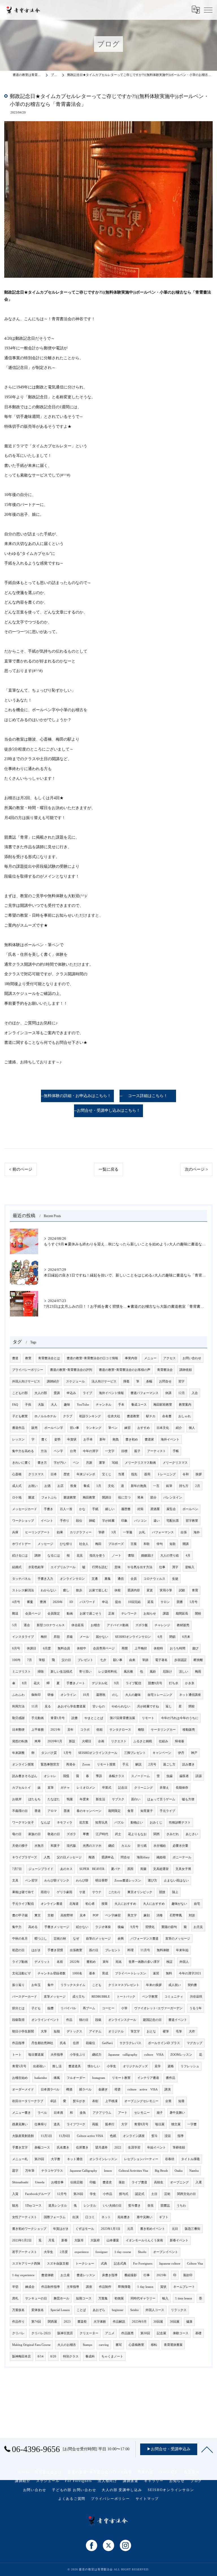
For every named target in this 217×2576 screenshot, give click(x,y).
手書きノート (76, 1683)
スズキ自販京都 (58, 2264)
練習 (127, 1428)
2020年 (58, 1602)
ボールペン (190, 1509)
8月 (24, 1683)
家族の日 (34, 1834)
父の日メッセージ (69, 1857)
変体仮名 (38, 2310)
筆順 (42, 1660)
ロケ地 (17, 1497)
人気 (47, 1857)
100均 (16, 1660)
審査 (30, 1602)
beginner (118, 2310)
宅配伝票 (173, 1521)
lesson (108, 2171)
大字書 (56, 2159)
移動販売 (189, 1730)
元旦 (130, 2229)
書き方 (42, 1463)
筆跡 (145, 1660)
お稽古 (95, 1625)
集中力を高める (23, 1451)
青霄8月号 (141, 2124)
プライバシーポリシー (28, 1370)
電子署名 (161, 1660)
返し (169, 1706)
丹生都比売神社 (42, 2043)
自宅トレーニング (160, 1695)
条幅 (149, 1381)
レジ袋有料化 (108, 1672)
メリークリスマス (175, 1463)
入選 (199, 2182)
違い (157, 1521)
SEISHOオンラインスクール (98, 1753)
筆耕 (101, 1532)
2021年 (56, 1730)
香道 (38, 1811)
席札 (15, 2298)
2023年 (161, 2275)
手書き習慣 (55, 1950)
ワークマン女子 (23, 1823)
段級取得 (18, 2020)
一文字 (110, 1451)
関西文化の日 (186, 2194)
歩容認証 (181, 1660)
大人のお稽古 (67, 2345)
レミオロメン (86, 1788)
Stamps (87, 2345)
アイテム (95, 2031)
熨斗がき (79, 2101)
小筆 (124, 2008)
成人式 (17, 1486)
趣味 (67, 1405)
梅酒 (92, 1857)
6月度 (47, 1648)
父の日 (66, 1660)
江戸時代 (102, 1834)
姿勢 (57, 1439)
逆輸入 (190, 1567)
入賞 (15, 2194)
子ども (36, 2008)
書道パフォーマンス (145, 1393)
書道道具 (75, 2066)
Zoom (86, 1764)
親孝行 (110, 2124)
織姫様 (161, 1857)
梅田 (98, 1544)
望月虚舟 (101, 2148)
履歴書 (126, 1509)
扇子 (160, 2113)
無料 (169, 1973)
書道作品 (18, 1428)
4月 (188, 1556)
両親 (95, 2124)
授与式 (124, 2194)
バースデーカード (25, 1997)
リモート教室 (121, 2078)
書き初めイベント (153, 2229)
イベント (47, 1521)
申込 (105, 1602)
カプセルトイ (21, 1788)
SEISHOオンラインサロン (133, 1637)
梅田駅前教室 (163, 1405)
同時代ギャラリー (143, 2298)
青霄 (195, 1590)
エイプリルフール (63, 1567)
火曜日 (87, 1741)
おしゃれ (185, 1416)
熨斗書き (134, 2206)
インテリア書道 (148, 2078)
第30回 (145, 2333)
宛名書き (124, 2217)
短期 (57, 2031)
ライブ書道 (139, 2182)
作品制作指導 (51, 2287)
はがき (36, 1950)
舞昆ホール (61, 2298)
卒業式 (107, 1788)
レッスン (18, 1439)
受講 (57, 1393)
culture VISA (154, 2055)
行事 (147, 2275)
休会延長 (78, 1625)
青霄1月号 (58, 1718)
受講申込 (108, 1857)
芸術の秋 (60, 1939)
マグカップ (195, 2043)
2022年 (75, 1962)
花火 (37, 1683)
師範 (92, 1521)
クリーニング (144, 1788)
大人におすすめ (125, 1904)
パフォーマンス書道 (145, 1939)
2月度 (64, 2252)
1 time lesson (184, 2298)
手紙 (95, 1509)
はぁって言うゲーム (161, 1799)
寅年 (106, 1962)
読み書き (188, 1764)
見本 (83, 1915)
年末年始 (182, 1950)
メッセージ (45, 1544)
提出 (118, 1602)
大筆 (44, 2031)
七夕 (103, 1660)
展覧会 (171, 1509)
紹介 (179, 1428)
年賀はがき (61, 2229)
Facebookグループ (38, 2194)
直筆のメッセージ (178, 1939)
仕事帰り (41, 2124)
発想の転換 (20, 1741)
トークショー (85, 2264)
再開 (125, 1648)
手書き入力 (45, 1579)
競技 (162, 1892)
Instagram (99, 2078)
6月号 (16, 1648)
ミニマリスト (21, 1672)
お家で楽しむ (98, 1590)
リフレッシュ (190, 2066)
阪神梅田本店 (21, 2356)
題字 (15, 2171)
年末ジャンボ (86, 1474)
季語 (99, 1776)
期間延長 (182, 1614)
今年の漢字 (91, 1451)
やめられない (121, 1706)
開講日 (107, 1497)
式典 (104, 2264)
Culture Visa (195, 2264)
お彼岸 (17, 1799)
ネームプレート (184, 2287)
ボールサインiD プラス (164, 2043)
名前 (60, 1962)
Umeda (40, 2182)
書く (44, 1439)
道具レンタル (58, 2206)
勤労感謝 (18, 1718)
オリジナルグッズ (135, 2066)
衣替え (164, 1788)
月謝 (89, 1463)
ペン (76, 1463)
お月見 (198, 1927)
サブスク (118, 1799)
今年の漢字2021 (190, 1973)
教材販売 (183, 1625)
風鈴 (153, 1672)
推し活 (57, 2066)
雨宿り (45, 1892)
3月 (114, 1532)
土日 (154, 2194)
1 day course (123, 2252)
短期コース (84, 2298)
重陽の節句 (169, 1927)
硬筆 (166, 2031)
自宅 (197, 1904)
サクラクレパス (130, 2043)
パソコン (140, 1521)
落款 (122, 2182)
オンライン (68, 1695)
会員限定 (54, 1614)
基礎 (198, 2333)
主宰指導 (73, 2287)
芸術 (167, 2194)
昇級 (70, 1637)
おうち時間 (178, 1648)
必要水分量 (180, 1846)
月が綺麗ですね (148, 1706)
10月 (86, 1695)
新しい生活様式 (61, 1672)
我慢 (66, 1776)
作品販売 (127, 2333)
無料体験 (163, 1950)
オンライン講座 (134, 2136)
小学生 (111, 2066)
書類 (131, 1556)
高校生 (159, 2182)
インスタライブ (23, 1637)
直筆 (51, 1788)
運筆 (102, 1463)
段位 (79, 1521)
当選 (121, 1474)
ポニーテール (182, 1857)
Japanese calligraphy (123, 2055)
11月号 (145, 1950)
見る (48, 1706)
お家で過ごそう (91, 1614)
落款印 (188, 2275)
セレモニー (142, 2113)
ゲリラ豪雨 (65, 1892)
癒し (66, 1590)
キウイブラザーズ (25, 1857)
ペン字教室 (150, 1997)
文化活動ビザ (21, 1973)
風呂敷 (128, 1672)
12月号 (62, 2194)
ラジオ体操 (103, 1927)
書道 (15, 1358)
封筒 (140, 1509)
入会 (195, 1393)
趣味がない (179, 1904)
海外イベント (170, 1439)
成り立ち (79, 1997)
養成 (86, 1486)
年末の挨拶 (154, 1985)
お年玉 (36, 1985)
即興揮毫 (124, 2287)
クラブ (68, 1416)
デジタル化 (100, 1683)
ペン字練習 (113, 1915)
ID (71, 1602)
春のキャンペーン (89, 1811)
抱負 (116, 1439)
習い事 (74, 1428)
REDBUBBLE (101, 1997)
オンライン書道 (52, 1904)
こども (97, 1985)
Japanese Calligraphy (83, 2171)
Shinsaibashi (20, 2182)
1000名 (77, 1973)
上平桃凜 (111, 2101)
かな (82, 1509)
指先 (134, 1474)
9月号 (134, 1927)
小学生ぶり (78, 2055)
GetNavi (107, 2043)
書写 (119, 2345)
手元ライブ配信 (23, 1904)
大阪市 (79, 2240)
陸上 (175, 1892)
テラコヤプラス (52, 2171)
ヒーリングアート (38, 1532)
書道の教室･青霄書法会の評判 (71, 1370)
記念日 (123, 1788)
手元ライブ (167, 1811)
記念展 (161, 2333)
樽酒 (69, 2089)
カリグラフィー (81, 1532)
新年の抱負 (139, 1486)
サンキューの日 (36, 2298)
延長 (151, 1602)
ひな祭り (66, 1544)
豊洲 (43, 1602)
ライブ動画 (20, 1962)
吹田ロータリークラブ (28, 2101)
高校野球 (67, 1915)
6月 (160, 1637)
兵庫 (15, 1532)
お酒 (47, 1486)
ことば (81, 2310)
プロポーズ (116, 1544)
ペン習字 (31, 1881)
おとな (151, 2031)
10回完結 (134, 1602)
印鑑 (93, 2182)
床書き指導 (110, 2275)
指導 (181, 2136)
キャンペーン (162, 1753)
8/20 (53, 2356)
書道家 (149, 1439)
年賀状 (72, 1439)
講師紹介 (53, 1381)
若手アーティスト (25, 2252)
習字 (181, 1381)
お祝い (33, 1486)
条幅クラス (117, 1776)
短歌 (173, 1544)
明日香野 (101, 1881)
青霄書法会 (165, 1370)
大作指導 (57, 2055)
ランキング (94, 1428)
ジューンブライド (41, 1869)
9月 (117, 1683)
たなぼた (54, 1799)
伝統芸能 (77, 2182)
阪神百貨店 (65, 2333)
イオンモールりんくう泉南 (144, 2240)
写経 (115, 1463)
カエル (126, 1846)
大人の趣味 (133, 1695)
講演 (168, 2089)
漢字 (175, 1567)
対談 (192, 1915)
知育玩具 (101, 1823)
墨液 (67, 1811)
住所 (76, 2043)
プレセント (113, 1950)
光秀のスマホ (92, 1846)
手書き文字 (20, 2148)
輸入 (165, 2298)
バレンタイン (173, 1497)
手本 (121, 1405)
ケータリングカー (163, 1730)
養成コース (139, 1405)
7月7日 (17, 1869)
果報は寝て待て (23, 1892)
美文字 (132, 1915)
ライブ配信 (134, 1683)
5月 (15, 1625)
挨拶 (199, 1474)
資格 (171, 2066)
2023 (67, 2322)
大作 (192, 2031)
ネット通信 (75, 2159)
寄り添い (85, 1672)
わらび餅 (82, 1881)
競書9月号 (155, 1683)
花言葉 (84, 1823)
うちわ (181, 2206)
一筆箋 (128, 1532)
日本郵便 (18, 1730)
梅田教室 (89, 1497)
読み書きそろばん (25, 1776)
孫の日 (94, 1950)
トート (17, 2055)
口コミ (90, 2217)
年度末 (84, 1799)
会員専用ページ (104, 1648)
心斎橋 (17, 1474)
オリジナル (116, 2031)
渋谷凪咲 (196, 1997)
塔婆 (118, 2089)
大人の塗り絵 (170, 1556)
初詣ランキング (90, 1416)
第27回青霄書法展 (122, 1718)
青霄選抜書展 (173, 2345)
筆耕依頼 (179, 2148)
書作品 (171, 2078)
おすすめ (144, 1428)
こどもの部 (20, 1393)
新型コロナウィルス (51, 1625)
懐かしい (94, 2066)
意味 (118, 1567)
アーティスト (157, 1451)
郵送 (15, 1614)
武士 (118, 1834)
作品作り (18, 2322)
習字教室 (192, 1521)
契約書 (192, 1985)
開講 (186, 1544)
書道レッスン (86, 2275)
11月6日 (64, 2136)
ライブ (87, 1393)
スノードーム (140, 1776)
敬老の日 (54, 1834)
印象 (124, 1521)
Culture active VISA (90, 2136)
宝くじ (107, 1474)
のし (115, 1695)
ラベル (42, 2113)
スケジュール (75, 1381)
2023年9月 (139, 2322)
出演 (75, 2217)
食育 (131, 1811)
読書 (75, 1718)
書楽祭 (82, 2322)
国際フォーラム (55, 2217)
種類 (141, 1730)
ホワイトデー (21, 1544)
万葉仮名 (18, 2310)
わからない (48, 1590)
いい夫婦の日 (112, 2206)
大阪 (41, 1405)
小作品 (108, 2194)
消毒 (160, 1915)
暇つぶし (41, 1939)
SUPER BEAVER (92, 1869)
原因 (130, 1869)
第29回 (39, 2159)
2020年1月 (55, 1741)
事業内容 (131, 1358)
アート (123, 2113)
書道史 (107, 2182)
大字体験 (100, 2322)
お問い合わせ (192, 1358)
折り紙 (142, 1846)
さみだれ (173, 1834)
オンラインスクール (122, 2020)
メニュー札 (20, 2159)
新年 (103, 1439)
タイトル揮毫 (190, 2159)
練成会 (30, 2287)
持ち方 (184, 1486)
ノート (117, 1556)
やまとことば (94, 1718)
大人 (54, 1405)
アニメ (110, 2333)
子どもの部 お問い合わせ (74, 2490)
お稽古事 (57, 2182)
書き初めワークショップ (29, 2229)
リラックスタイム (73, 1985)
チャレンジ (162, 1625)
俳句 (160, 1544)
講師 (38, 1556)
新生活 (100, 1799)
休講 (168, 1393)
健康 (189, 2322)
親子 (137, 1451)
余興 (121, 1939)
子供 (28, 1405)
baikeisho (41, 2078)
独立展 (176, 2124)
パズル (119, 1823)
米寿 (38, 1741)
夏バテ (116, 1869)
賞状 (163, 2287)
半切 (15, 2287)
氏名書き (63, 2148)
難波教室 (70, 1497)
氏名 (63, 2043)
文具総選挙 (161, 1869)
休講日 (32, 1648)
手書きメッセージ (57, 1927)
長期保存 (182, 1788)
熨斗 (155, 2136)
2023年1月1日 (111, 2229)
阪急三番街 (193, 2229)
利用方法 (18, 1706)
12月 (182, 1393)
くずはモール (85, 2229)
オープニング (179, 2182)
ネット (106, 2217)
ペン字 (58, 1451)
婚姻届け (147, 1556)
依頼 (99, 1730)
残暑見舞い (20, 2124)
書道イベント (178, 2020)
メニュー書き (21, 2113)
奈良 (151, 2206)
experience (82, 2252)
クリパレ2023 (41, 2333)
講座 (89, 2287)
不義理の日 (20, 1811)
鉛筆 (169, 1486)
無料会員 (64, 1648)
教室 (28, 1358)
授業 (105, 1904)
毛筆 (179, 2031)
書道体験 (47, 2275)
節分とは (18, 2008)
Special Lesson (60, 2310)
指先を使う (97, 1556)
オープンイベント (166, 2252)
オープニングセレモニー (141, 2101)
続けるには (20, 1556)
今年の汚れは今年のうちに (180, 1718)
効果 (60, 1532)
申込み (71, 1393)
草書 (86, 1834)
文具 (15, 1881)
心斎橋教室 (136, 2345)
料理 (131, 1950)
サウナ (97, 1892)
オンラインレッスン (103, 2159)
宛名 (119, 1962)
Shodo (142, 2252)
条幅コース (42, 2148)
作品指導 (18, 2043)
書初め (91, 1962)
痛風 (57, 2078)
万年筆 (30, 2171)
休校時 (158, 1648)
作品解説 (119, 2322)
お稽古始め (20, 2078)
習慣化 (150, 1927)
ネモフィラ (65, 1823)
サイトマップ (147, 2499)
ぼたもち (34, 1799)
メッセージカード (25, 1509)
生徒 (175, 1579)
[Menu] (208, 10)
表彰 (95, 2101)
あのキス (66, 1869)
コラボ (85, 1730)
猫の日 (84, 2020)
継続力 (97, 2055)
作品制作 (105, 2287)
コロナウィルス (154, 1579)
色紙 (113, 2136)
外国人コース (155, 2310)
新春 (64, 2240)
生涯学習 (134, 2148)
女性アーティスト (25, 2217)
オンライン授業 (23, 1764)
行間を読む (100, 1567)
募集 (108, 1579)
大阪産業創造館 (23, 2136)
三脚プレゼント (135, 1753)
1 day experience (23, 2275)
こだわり (114, 1892)
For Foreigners (143, 2264)
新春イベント (179, 2240)
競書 (180, 1602)
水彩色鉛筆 (36, 1567)
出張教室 (76, 1950)
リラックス (179, 2310)
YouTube (83, 1405)
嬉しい (110, 1509)
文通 (95, 1579)
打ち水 (174, 1683)
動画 (70, 1614)
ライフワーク (76, 2124)
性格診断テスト (180, 1823)
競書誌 (165, 2206)
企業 (168, 2101)
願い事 (118, 1660)
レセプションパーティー (141, 2159)
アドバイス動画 (118, 1625)
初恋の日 (18, 1950)
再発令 (71, 1764)
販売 (34, 1428)
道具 (57, 2124)
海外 (197, 1532)
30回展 (158, 2322)
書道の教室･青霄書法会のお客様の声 (125, 1370)
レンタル (90, 2206)
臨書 (51, 2008)
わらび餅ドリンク (57, 1881)
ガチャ (65, 1788)
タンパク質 (49, 1753)
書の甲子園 (20, 1915)
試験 (182, 1590)
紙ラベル (85, 2089)
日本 (54, 1474)
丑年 (70, 1730)
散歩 (79, 1590)
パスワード (87, 1602)
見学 (158, 2066)
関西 (157, 1834)
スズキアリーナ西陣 (26, 2264)
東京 (38, 1915)
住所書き (82, 2148)
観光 (15, 2206)
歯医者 (184, 1776)
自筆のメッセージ (98, 1939)
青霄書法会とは (49, 1358)
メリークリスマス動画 (140, 1463)
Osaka (179, 2171)
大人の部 (41, 1393)
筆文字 (135, 2031)
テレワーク (129, 1614)
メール (84, 1637)
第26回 (78, 2194)
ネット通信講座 (190, 1695)
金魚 (83, 2113)
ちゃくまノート (112, 2356)
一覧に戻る (108, 1169)
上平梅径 (141, 1648)
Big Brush (161, 2171)
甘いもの (99, 1706)
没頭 (168, 2136)
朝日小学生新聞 (23, 2031)
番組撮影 (131, 2275)
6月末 (186, 1637)
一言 (156, 1486)
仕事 (162, 1567)
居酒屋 (155, 1509)
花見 (80, 1556)
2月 (198, 1486)
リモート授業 (106, 1764)
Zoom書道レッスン (128, 1881)
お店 (60, 1486)
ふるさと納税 (143, 1741)
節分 (153, 1497)
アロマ (52, 1811)
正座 (111, 1614)
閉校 (192, 1706)
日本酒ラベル (50, 2089)
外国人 (184, 1962)
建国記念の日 (152, 2020)
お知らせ (150, 1614)
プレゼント (85, 1660)
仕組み (163, 1741)
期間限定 (114, 1811)
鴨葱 (70, 1799)
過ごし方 (169, 1764)
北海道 (74, 1904)
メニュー (150, 1358)
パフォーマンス (163, 1532)
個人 (192, 1428)
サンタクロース (120, 1730)
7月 (30, 1660)
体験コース (181, 2333)
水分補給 (160, 1846)
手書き (48, 1509)
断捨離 (198, 1660)
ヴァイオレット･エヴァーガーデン (158, 2008)
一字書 (192, 2124)
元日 (175, 2229)
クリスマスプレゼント (124, 1985)
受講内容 (134, 1590)
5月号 (194, 1602)
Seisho (134, 2310)
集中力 (17, 1927)
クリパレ (18, 2333)
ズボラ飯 (142, 1625)
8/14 (41, 2356)
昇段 (57, 1637)
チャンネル (104, 1405)
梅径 (44, 1637)
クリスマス (36, 1474)
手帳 (176, 1451)
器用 (147, 1474)
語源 (199, 1776)
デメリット (42, 1962)
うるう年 (196, 2008)
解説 (138, 1764)
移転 (154, 2345)
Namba (194, 2171)
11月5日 (46, 2136)
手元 (125, 1764)
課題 (166, 1614)
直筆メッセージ (55, 1997)
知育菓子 (147, 1811)
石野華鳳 (176, 1915)
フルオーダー (76, 2078)
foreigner (102, 2252)
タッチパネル (21, 1579)
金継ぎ (103, 2089)
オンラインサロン (72, 1579)
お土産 (65, 2275)
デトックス (74, 2031)
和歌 (147, 1544)
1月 (99, 1486)
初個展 (119, 2298)
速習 (156, 1973)
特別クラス (71, 2356)
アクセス (170, 1358)
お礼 (142, 1532)
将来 (140, 1497)
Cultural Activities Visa (133, 2171)
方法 (44, 1451)
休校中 (82, 1648)
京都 (51, 1915)
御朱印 (36, 1695)
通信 (121, 1579)
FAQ (15, 1405)
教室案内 (185, 1405)
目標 (124, 1451)
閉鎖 (172, 1637)
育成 (105, 1973)
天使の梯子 (20, 1846)
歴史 (67, 1474)
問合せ (125, 1857)
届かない (102, 1637)
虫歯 (170, 1776)
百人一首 (66, 1509)
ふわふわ (18, 1695)
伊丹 (181, 1753)
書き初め (132, 1439)
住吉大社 (114, 1416)
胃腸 (143, 1869)
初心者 (90, 1904)
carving (104, 2345)
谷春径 (170, 2159)
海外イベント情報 (111, 1393)
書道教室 (133, 1416)
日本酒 (58, 2113)
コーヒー (108, 2008)
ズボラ (71, 1834)
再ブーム (89, 2008)
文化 (111, 1486)
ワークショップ (23, 1521)
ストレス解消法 (23, 1590)
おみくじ (156, 1823)
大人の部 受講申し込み (122, 2490)
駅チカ (151, 1416)
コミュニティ (174, 1997)
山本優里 (113, 2240)
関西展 (52, 2322)
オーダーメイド (23, 2089)
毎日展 (160, 2124)
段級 (98, 2020)
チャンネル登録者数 (52, 1973)
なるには (54, 1556)
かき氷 (190, 1683)
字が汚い (60, 1463)
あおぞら (99, 2310)
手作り (65, 1521)
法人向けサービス (104, 1381)
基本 (92, 1973)
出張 (184, 1532)
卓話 (53, 2101)
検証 (170, 1962)
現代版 (71, 1846)
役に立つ (124, 1497)
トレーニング (166, 1474)
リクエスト (119, 1741)
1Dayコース (33, 2206)
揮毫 (126, 1381)
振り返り (18, 1985)
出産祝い (39, 2066)
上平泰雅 (38, 1730)
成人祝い (175, 1985)
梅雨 (198, 1672)
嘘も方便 (188, 1799)
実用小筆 (166, 1590)
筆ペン (113, 1428)
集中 (51, 1985)
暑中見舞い (177, 2113)
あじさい (192, 1834)
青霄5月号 (19, 2066)
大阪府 (95, 2240)
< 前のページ (21, 1169)
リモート (148, 1718)
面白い (136, 1799)
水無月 (39, 1846)
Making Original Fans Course (31, 2345)
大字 (124, 2124)
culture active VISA (143, 2089)
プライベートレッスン (131, 1973)
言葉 (134, 1544)
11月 (35, 1706)
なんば (45, 1823)
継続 (111, 1846)
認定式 (140, 2194)
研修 (51, 1695)
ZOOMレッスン (181, 2055)
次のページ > (196, 1169)
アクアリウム (102, 2113)
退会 (27, 1625)
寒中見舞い (145, 2217)
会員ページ (33, 1614)
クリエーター (89, 2333)
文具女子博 (183, 1869)
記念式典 (120, 2264)
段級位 (91, 2043)
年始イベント (157, 2148)
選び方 (152, 1881)
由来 (132, 1660)
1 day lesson (145, 2287)
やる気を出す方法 (140, 1567)
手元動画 (38, 1718)
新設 (72, 1741)
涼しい (184, 1672)
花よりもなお (137, 1834)
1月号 (68, 1753)
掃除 (41, 1672)
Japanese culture (170, 2264)
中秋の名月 (20, 1939)
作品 (69, 2020)
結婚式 (17, 1567)
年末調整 (18, 1753)
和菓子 (55, 1846)
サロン (165, 1602)
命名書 (167, 1416)
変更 (150, 1590)
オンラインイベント (45, 2020)
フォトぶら (49, 1497)
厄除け (167, 1672)
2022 (118, 2148)
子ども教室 (20, 1416)
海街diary (143, 1857)
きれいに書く (21, 1463)
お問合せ (165, 1381)
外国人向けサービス (26, 1381)
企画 (101, 1741)
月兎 (51, 2240)
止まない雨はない (176, 1881)
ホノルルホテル (45, 1416)
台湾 (73, 1451)
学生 (93, 2194)
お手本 (88, 1439)
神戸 (194, 1753)
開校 (198, 1614)
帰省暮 (180, 1741)
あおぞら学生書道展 (72, 1706)
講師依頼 (186, 1370)
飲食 (73, 1486)
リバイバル (68, 2008)
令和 (186, 1474)
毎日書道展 (36, 2055)
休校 (118, 1590)
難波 (31, 1497)
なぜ (76, 1939)
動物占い (137, 1823)
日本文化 (163, 1428)
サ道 (82, 1892)
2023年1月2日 (22, 2240)
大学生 (48, 2252)
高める (33, 1927)
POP (96, 1915)
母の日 (17, 1834)
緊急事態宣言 (50, 1764)
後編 (121, 1927)
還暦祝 (101, 1695)
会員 (134, 1579)
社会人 (84, 1544)
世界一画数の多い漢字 (144, 1962)
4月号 (16, 1602)
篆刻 (147, 1915)
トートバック (126, 1997)
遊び (195, 1648)
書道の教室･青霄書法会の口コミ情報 (92, 1358)
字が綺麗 (108, 1521)
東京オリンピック (140, 1892)
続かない (82, 1927)
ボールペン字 (54, 1428)
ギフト (164, 2217)
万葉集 (103, 2298)
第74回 (36, 2322)
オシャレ (50, 1776)
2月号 (152, 1764)
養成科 (90, 2356)
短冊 (181, 2101)
